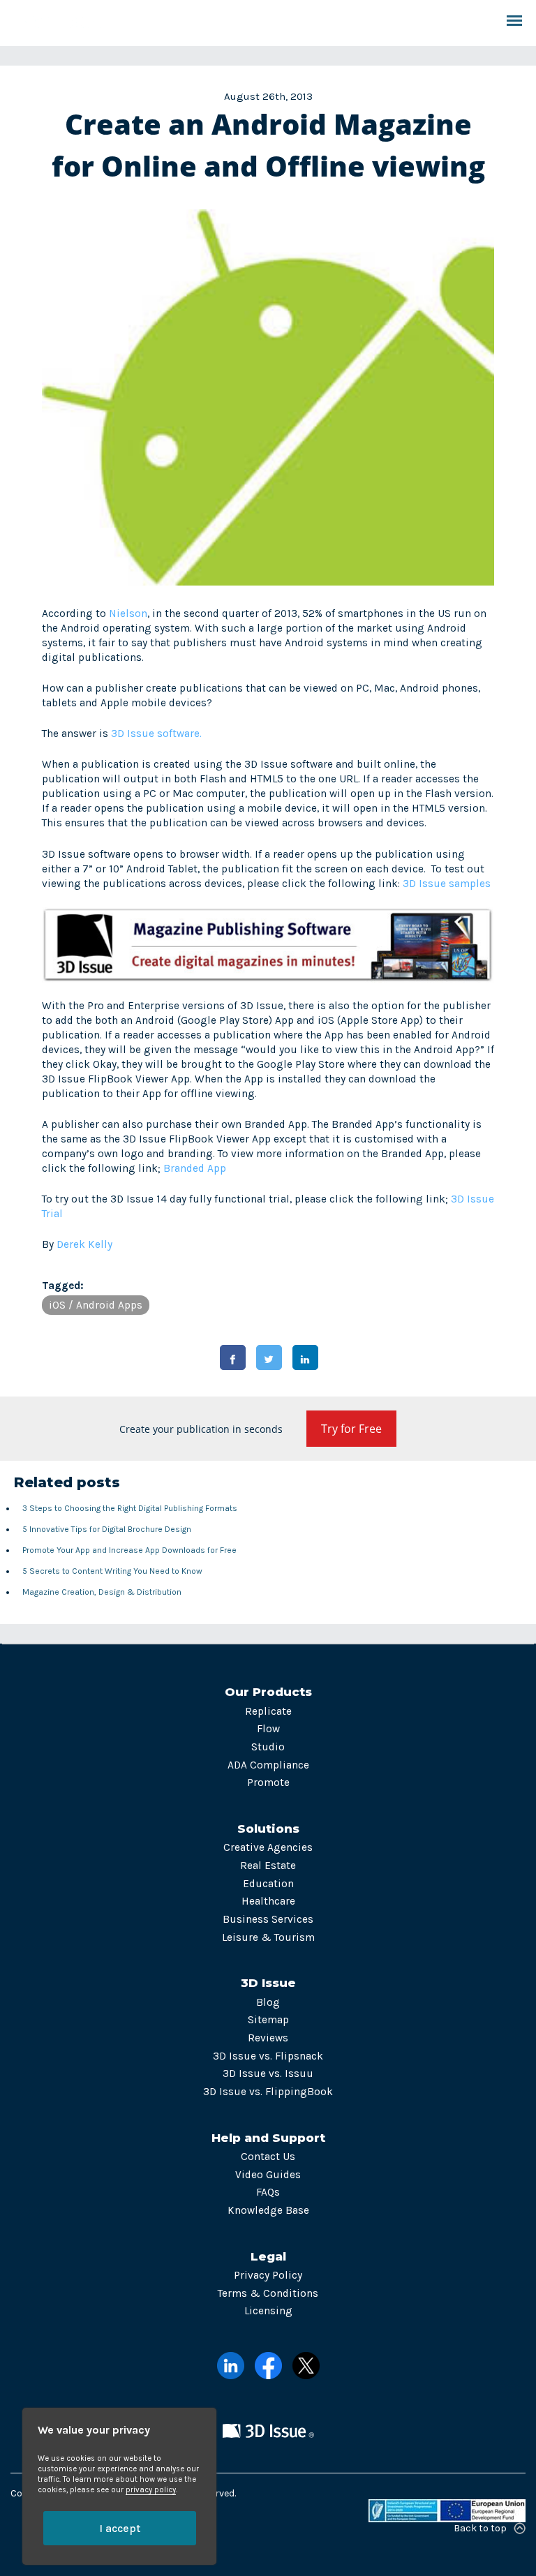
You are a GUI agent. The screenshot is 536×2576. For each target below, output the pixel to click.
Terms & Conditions (268, 2293)
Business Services (268, 1919)
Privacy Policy (268, 2275)
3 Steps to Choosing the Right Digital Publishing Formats (130, 1508)
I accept (120, 2528)
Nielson (128, 613)
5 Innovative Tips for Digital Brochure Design (107, 1529)
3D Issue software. (156, 734)
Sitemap (268, 2020)
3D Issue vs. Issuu (268, 2074)
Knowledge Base (268, 2210)
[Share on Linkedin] (305, 1357)
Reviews (268, 2038)
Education (268, 1884)
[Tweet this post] (269, 1357)
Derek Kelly (84, 1244)
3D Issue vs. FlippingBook (268, 2092)
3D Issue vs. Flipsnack (268, 2056)
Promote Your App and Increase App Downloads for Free (129, 1550)
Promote (268, 1782)
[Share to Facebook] (233, 1357)
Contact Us (268, 2157)
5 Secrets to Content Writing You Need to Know (112, 1571)
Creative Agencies (268, 1847)
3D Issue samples (447, 884)
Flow (268, 1729)
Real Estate (268, 1866)
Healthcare (268, 1901)
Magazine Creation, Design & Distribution (102, 1592)
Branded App (195, 1168)
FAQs (268, 2192)
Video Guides (268, 2175)
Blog (268, 2002)
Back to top (480, 2528)
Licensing (268, 2311)
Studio (268, 1747)
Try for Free (351, 1429)
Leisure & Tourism (268, 1937)
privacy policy (151, 2490)
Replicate (268, 1711)
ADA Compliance (268, 1765)
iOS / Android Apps (96, 1305)
